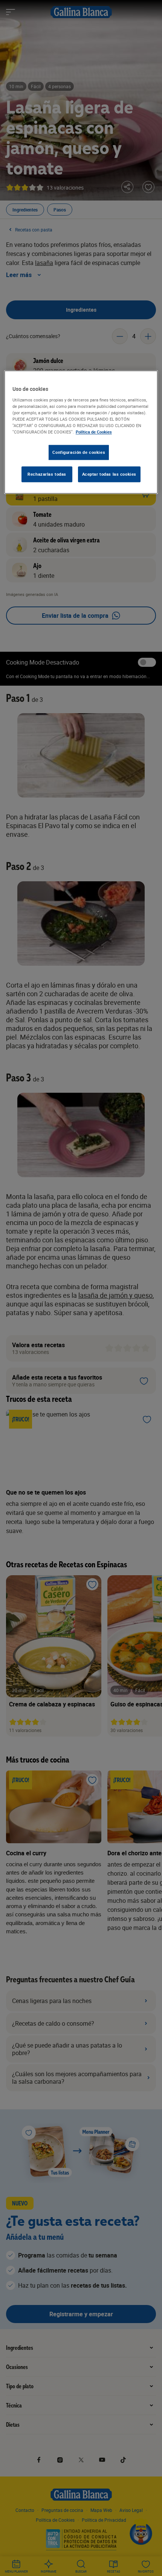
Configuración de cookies (79, 452)
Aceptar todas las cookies (109, 474)
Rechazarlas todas (47, 474)
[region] (81, 432)
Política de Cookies (94, 432)
